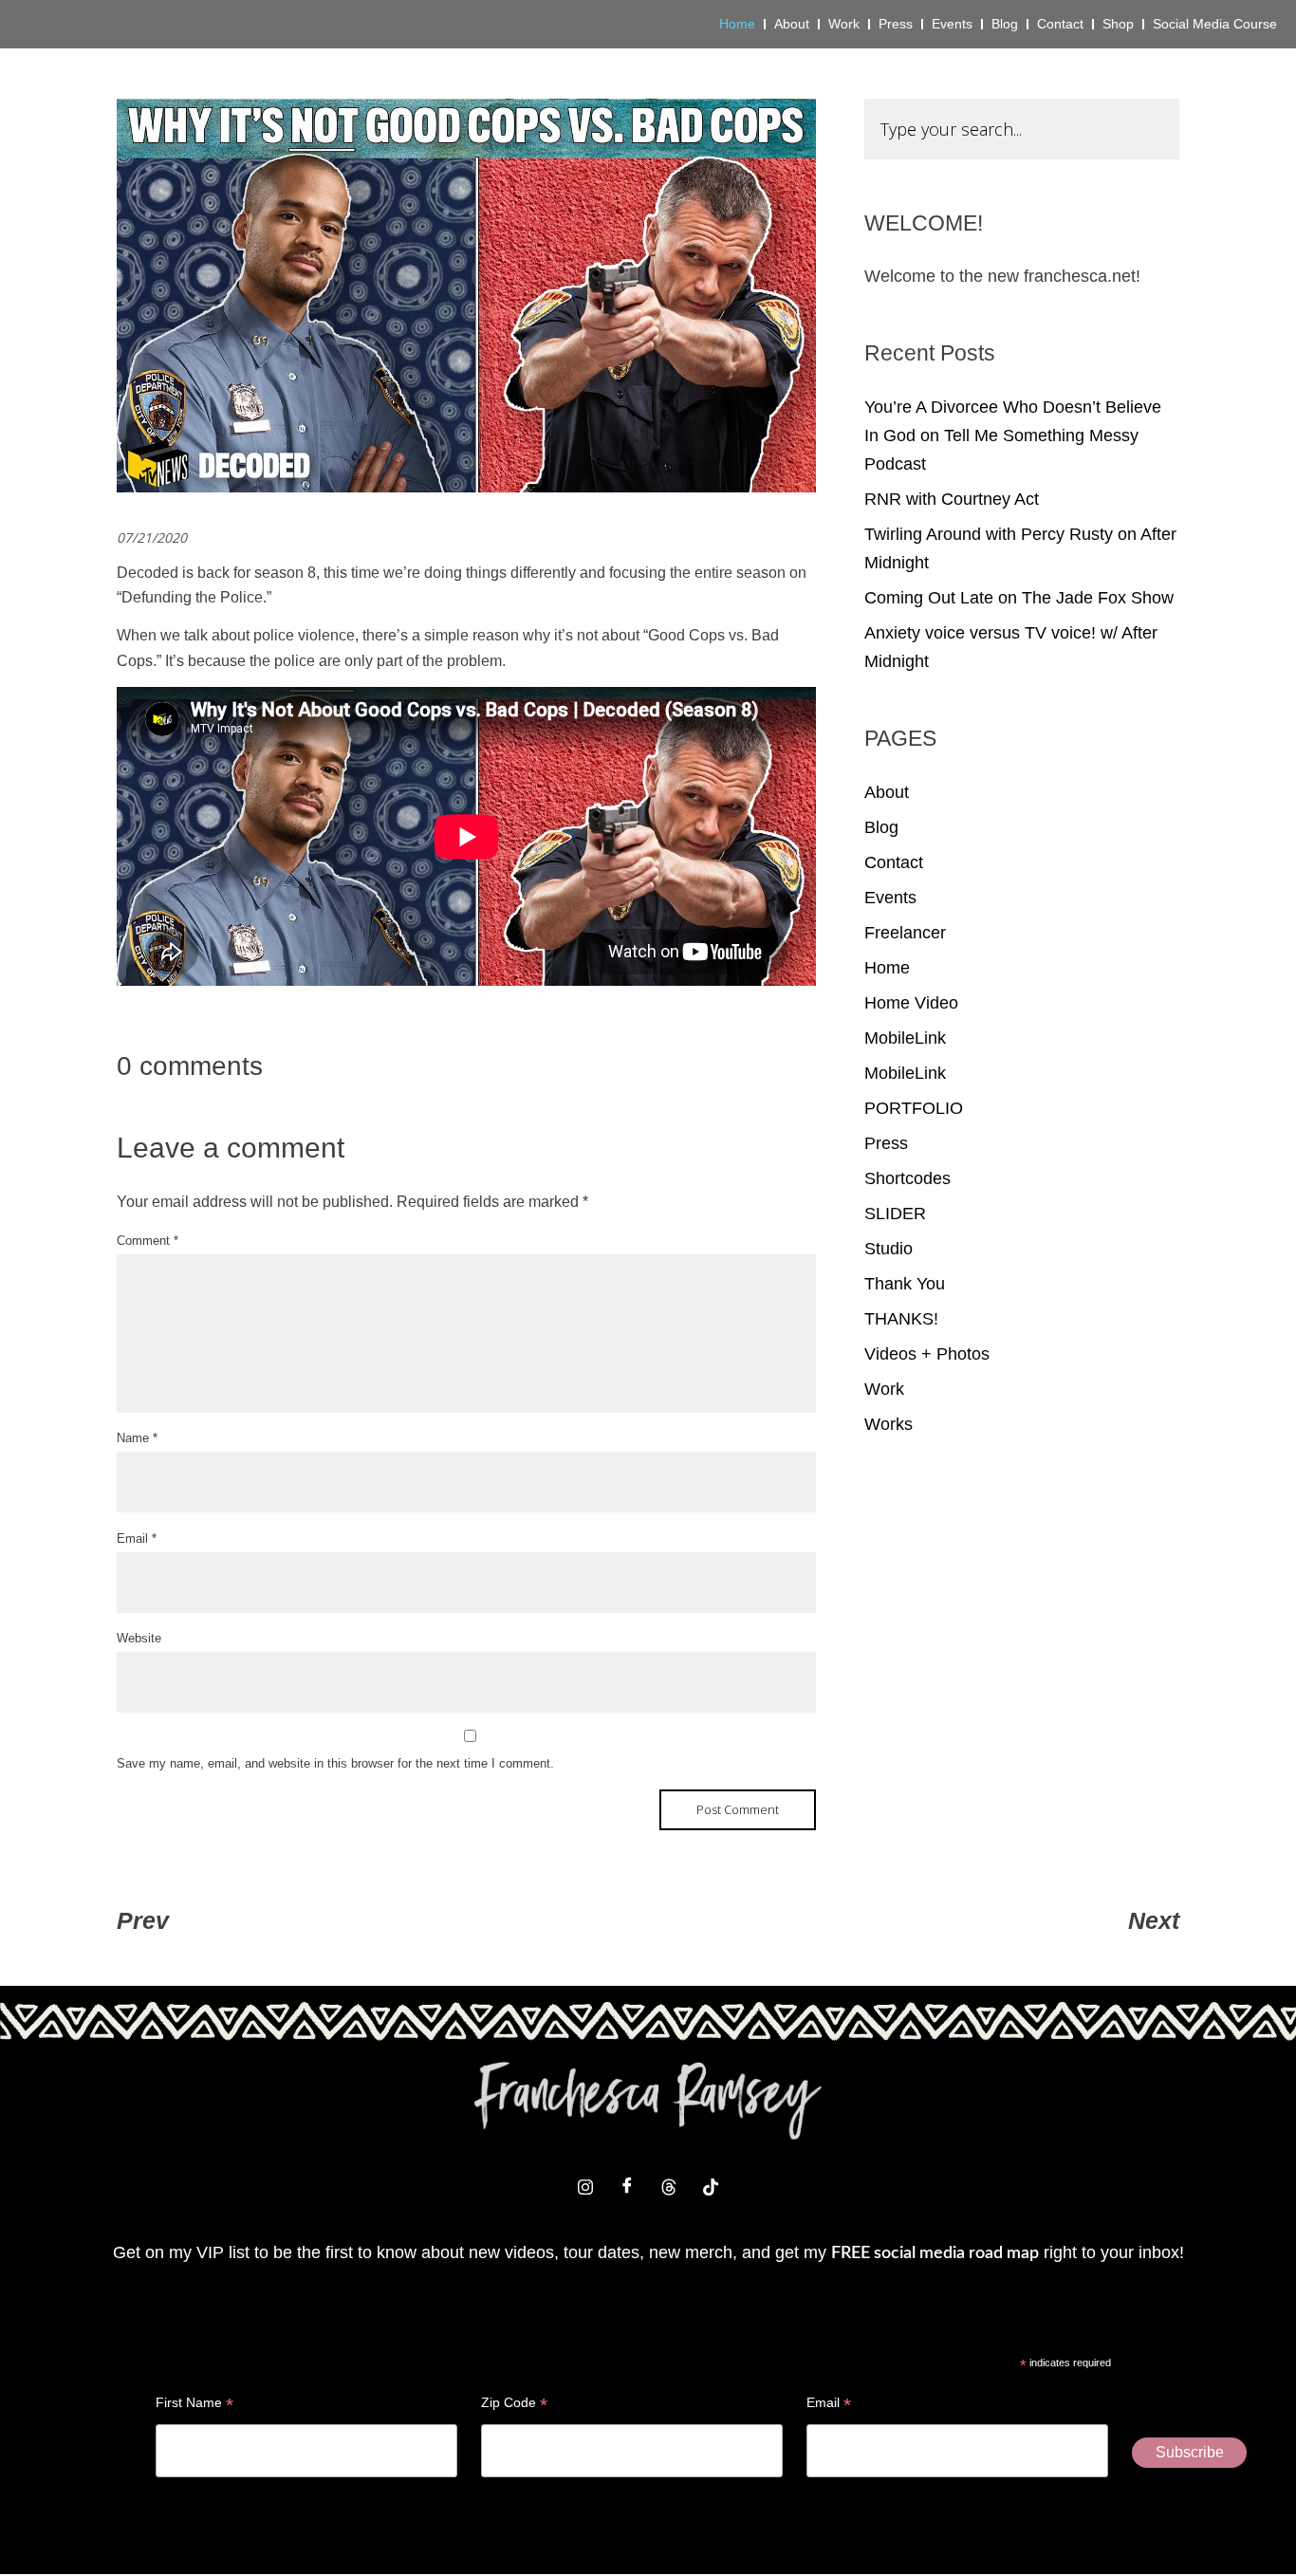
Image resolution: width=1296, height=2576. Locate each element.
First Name (194, 2405)
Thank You (905, 1284)
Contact (894, 862)
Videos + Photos (927, 1354)
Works (889, 1424)
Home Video (911, 1003)
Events (890, 898)
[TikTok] (711, 2187)
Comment (148, 1241)
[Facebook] (627, 2187)
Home (887, 968)
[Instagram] (585, 2187)
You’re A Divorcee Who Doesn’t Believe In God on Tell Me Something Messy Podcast (1013, 436)
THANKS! (901, 1319)
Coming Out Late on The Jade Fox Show (1019, 598)
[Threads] (669, 2187)
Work (884, 1389)
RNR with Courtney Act (952, 499)
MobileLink (905, 1038)
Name (137, 1438)
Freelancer (905, 933)
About (887, 792)
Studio (889, 1249)
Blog (881, 827)
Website (139, 1638)
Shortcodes (907, 1178)
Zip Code (514, 2405)
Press (886, 1143)
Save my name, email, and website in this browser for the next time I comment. (335, 1763)
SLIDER (895, 1214)
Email (137, 1538)
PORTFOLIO (914, 1108)
